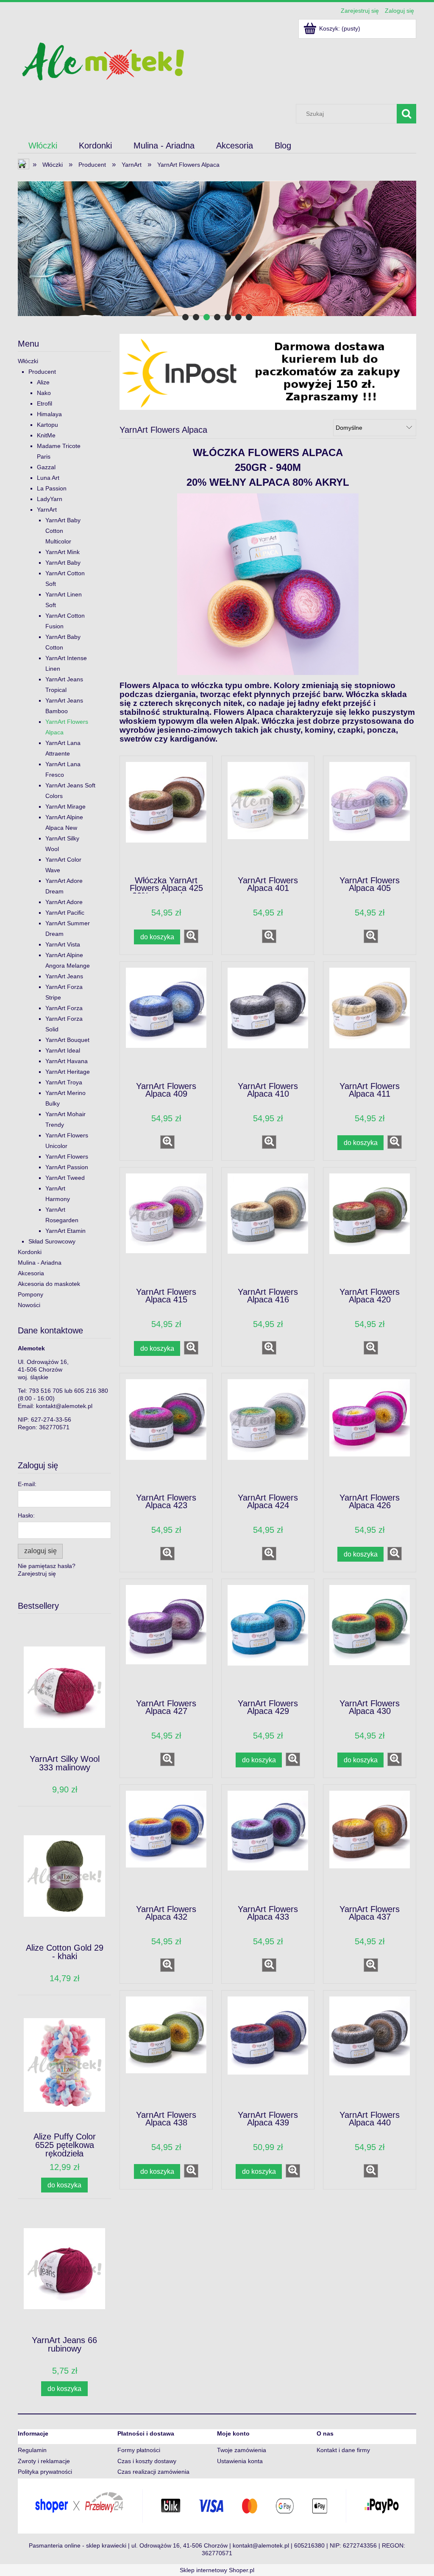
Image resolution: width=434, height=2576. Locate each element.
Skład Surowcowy (52, 1241)
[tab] (185, 317)
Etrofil (45, 403)
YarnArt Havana (67, 1061)
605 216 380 (91, 1391)
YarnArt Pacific (65, 913)
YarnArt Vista (63, 944)
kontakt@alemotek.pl (64, 1406)
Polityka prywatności (45, 2472)
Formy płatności (139, 2450)
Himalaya (49, 414)
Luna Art (48, 478)
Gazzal (46, 467)
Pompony (31, 1294)
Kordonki (30, 1252)
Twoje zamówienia (242, 2450)
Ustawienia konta (240, 2461)
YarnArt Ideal (63, 1050)
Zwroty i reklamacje (44, 2461)
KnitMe (46, 435)
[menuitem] (43, 146)
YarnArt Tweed (65, 1178)
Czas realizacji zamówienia (153, 2472)
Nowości (29, 1305)
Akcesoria (31, 1273)
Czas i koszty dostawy (147, 2461)
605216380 (309, 2545)
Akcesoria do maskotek (49, 1284)
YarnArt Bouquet (67, 1040)
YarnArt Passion (67, 1167)
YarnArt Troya (64, 1082)
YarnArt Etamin (65, 1231)
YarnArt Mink (63, 552)
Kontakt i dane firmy (343, 2450)
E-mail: (27, 1484)
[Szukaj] (406, 114)
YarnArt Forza (64, 1008)
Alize (43, 382)
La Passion (52, 488)
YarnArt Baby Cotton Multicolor (63, 531)
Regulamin (32, 2450)
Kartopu (47, 425)
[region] (217, 248)
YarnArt (47, 510)
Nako (44, 393)
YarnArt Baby (63, 563)
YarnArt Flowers (67, 1156)
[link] (217, 248)
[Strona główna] (103, 60)
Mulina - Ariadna (40, 1263)
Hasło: (26, 1515)
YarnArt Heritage (68, 1072)
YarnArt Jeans (64, 976)
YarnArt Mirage (65, 806)
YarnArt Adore (64, 902)
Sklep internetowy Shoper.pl (217, 2570)
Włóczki (28, 361)
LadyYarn (50, 499)
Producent (42, 372)
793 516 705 (46, 1391)
